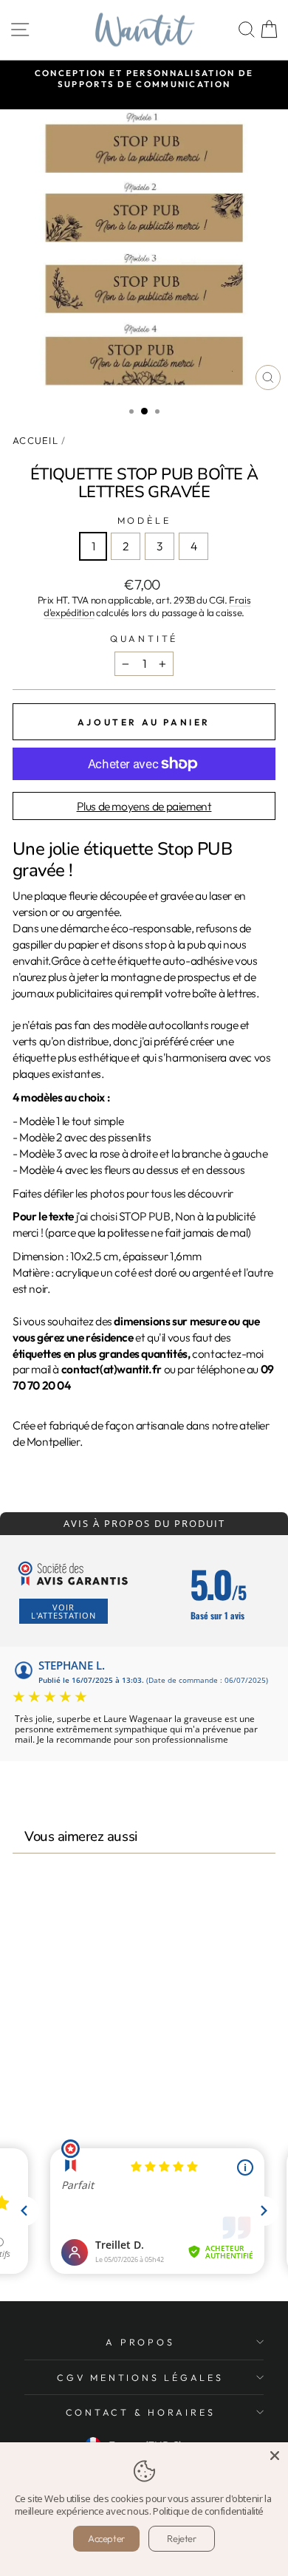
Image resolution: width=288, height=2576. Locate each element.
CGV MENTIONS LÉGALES (140, 2377)
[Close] (275, 2456)
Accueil (35, 440)
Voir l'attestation (64, 1611)
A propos (140, 2342)
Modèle (144, 520)
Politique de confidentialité (208, 2511)
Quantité (144, 638)
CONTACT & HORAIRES (141, 2412)
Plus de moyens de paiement (144, 806)
